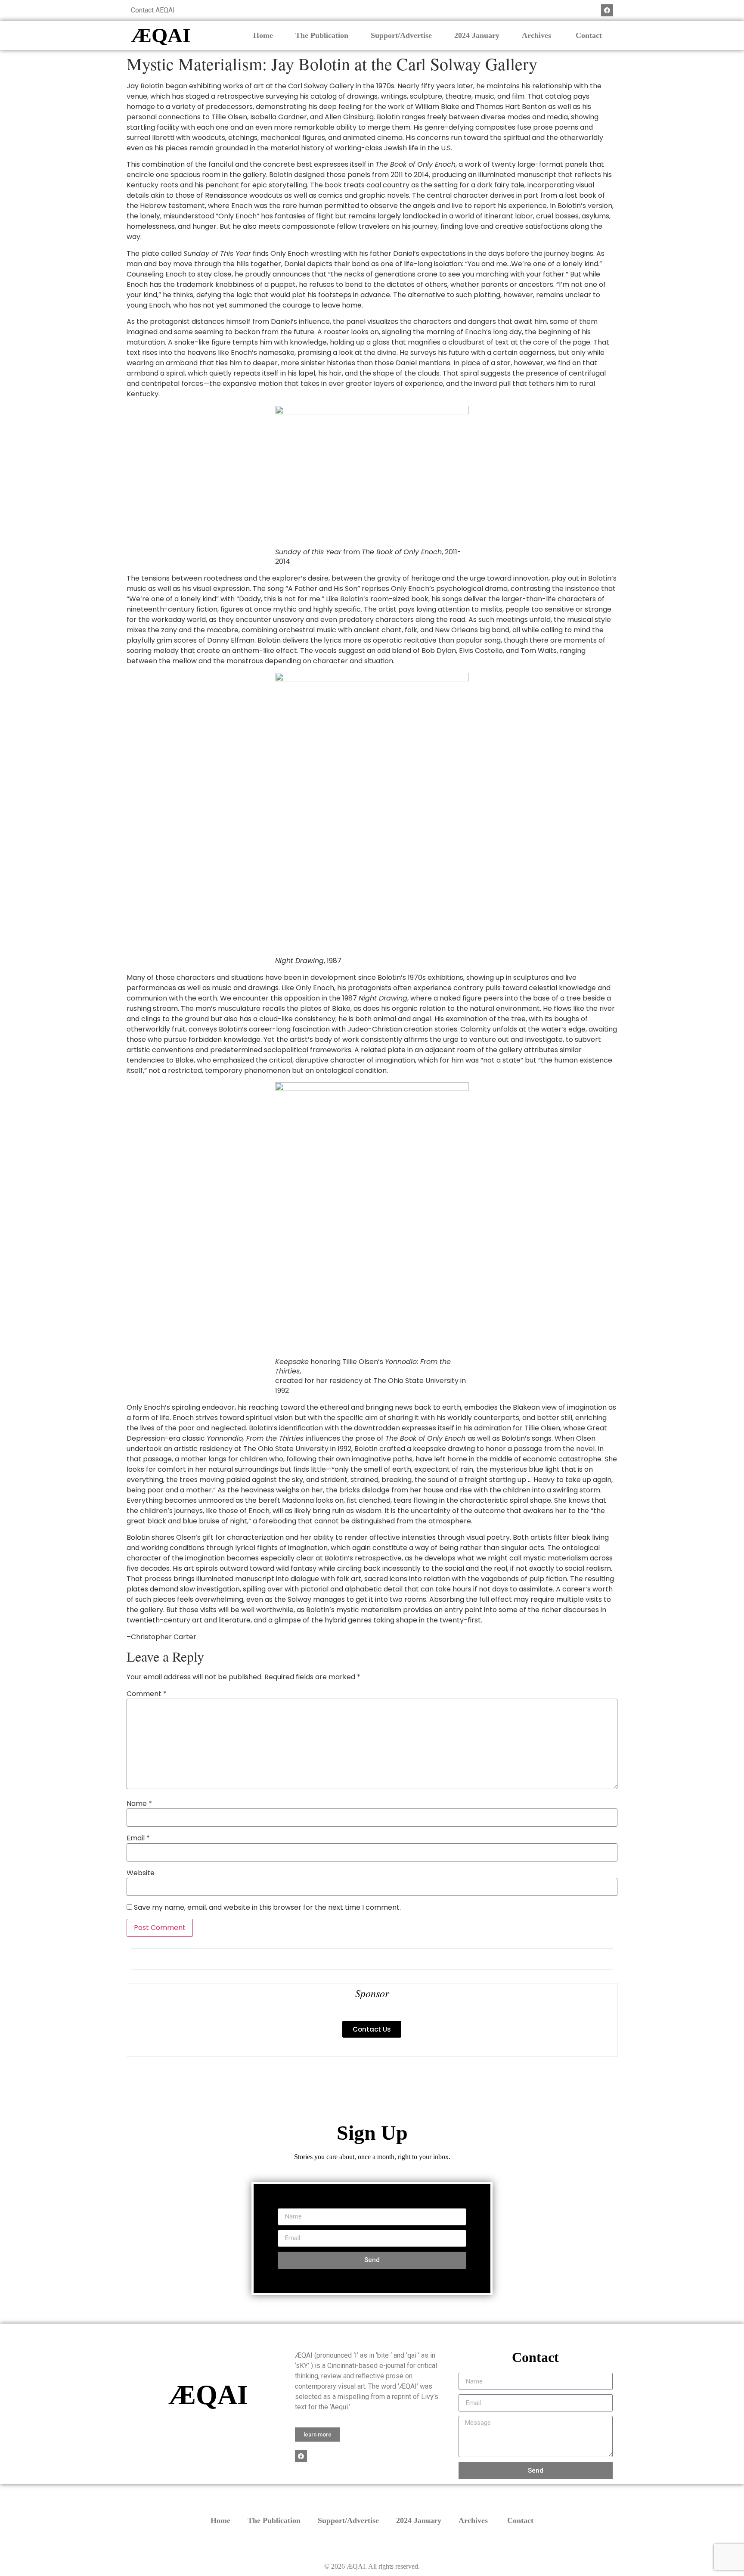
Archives (538, 35)
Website (141, 1873)
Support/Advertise (401, 35)
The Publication (322, 35)
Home (263, 35)
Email (138, 1838)
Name (139, 1804)
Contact (589, 35)
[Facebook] (607, 10)
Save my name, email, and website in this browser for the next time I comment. (267, 1908)
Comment (147, 1694)
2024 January (477, 35)
